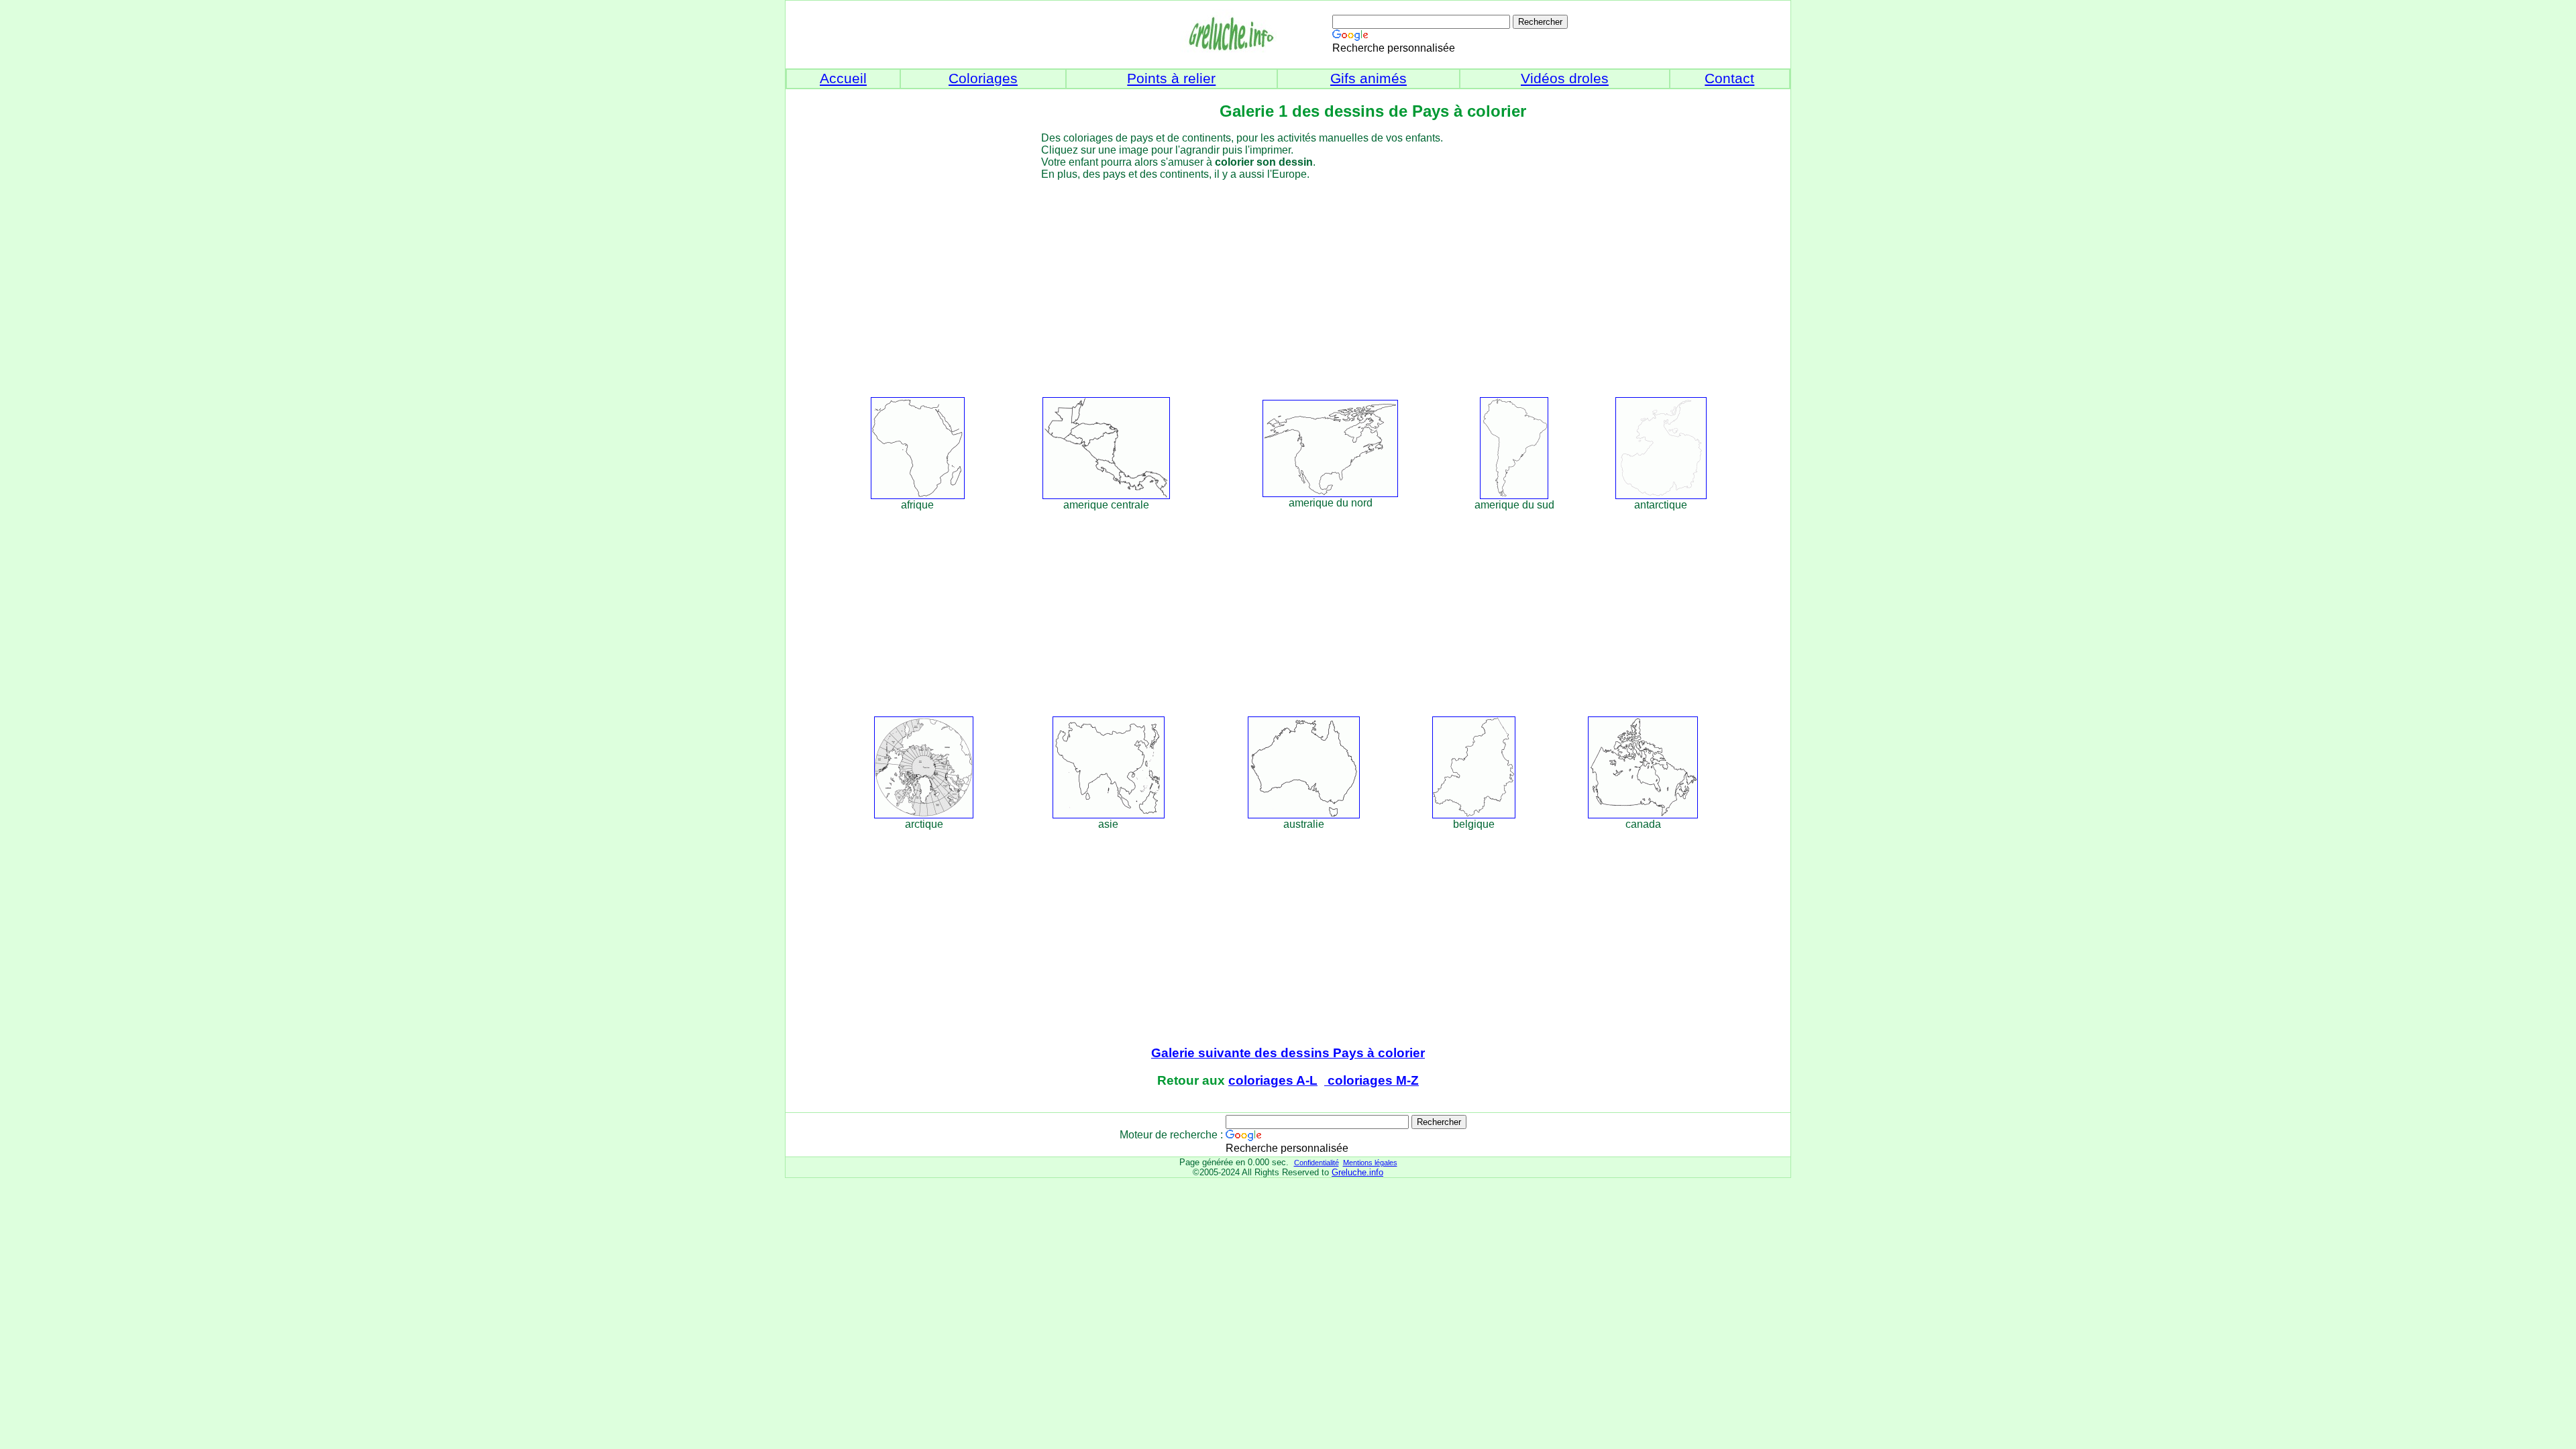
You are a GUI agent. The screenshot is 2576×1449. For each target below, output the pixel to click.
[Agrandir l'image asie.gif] (1109, 815)
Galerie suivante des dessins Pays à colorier (1288, 1053)
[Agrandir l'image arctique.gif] (924, 815)
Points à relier (1171, 78)
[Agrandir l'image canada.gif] (1643, 815)
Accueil (843, 78)
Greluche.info (1357, 1172)
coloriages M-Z (1372, 1080)
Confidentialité (1317, 1163)
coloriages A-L (1273, 1080)
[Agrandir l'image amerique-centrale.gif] (1106, 495)
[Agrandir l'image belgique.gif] (1474, 815)
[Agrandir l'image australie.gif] (1304, 815)
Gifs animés (1368, 78)
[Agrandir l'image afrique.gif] (918, 495)
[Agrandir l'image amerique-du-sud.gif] (1514, 495)
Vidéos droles (1565, 78)
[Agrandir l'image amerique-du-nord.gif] (1330, 493)
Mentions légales (1370, 1163)
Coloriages (983, 78)
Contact (1729, 78)
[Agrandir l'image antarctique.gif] (1661, 495)
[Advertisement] (1312, 286)
